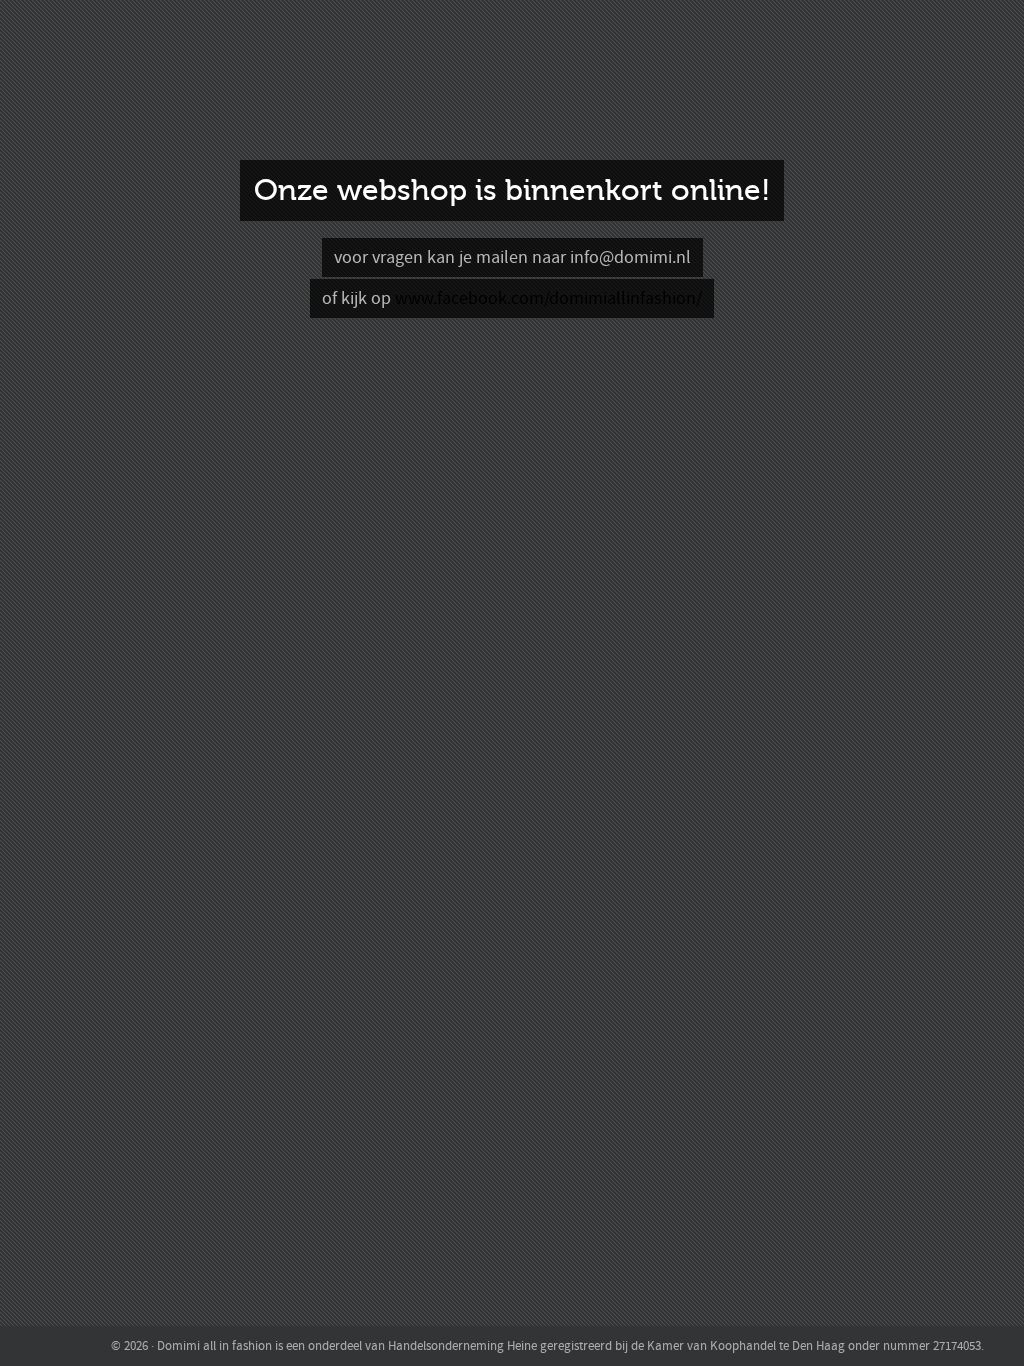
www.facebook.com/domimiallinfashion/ (548, 298)
